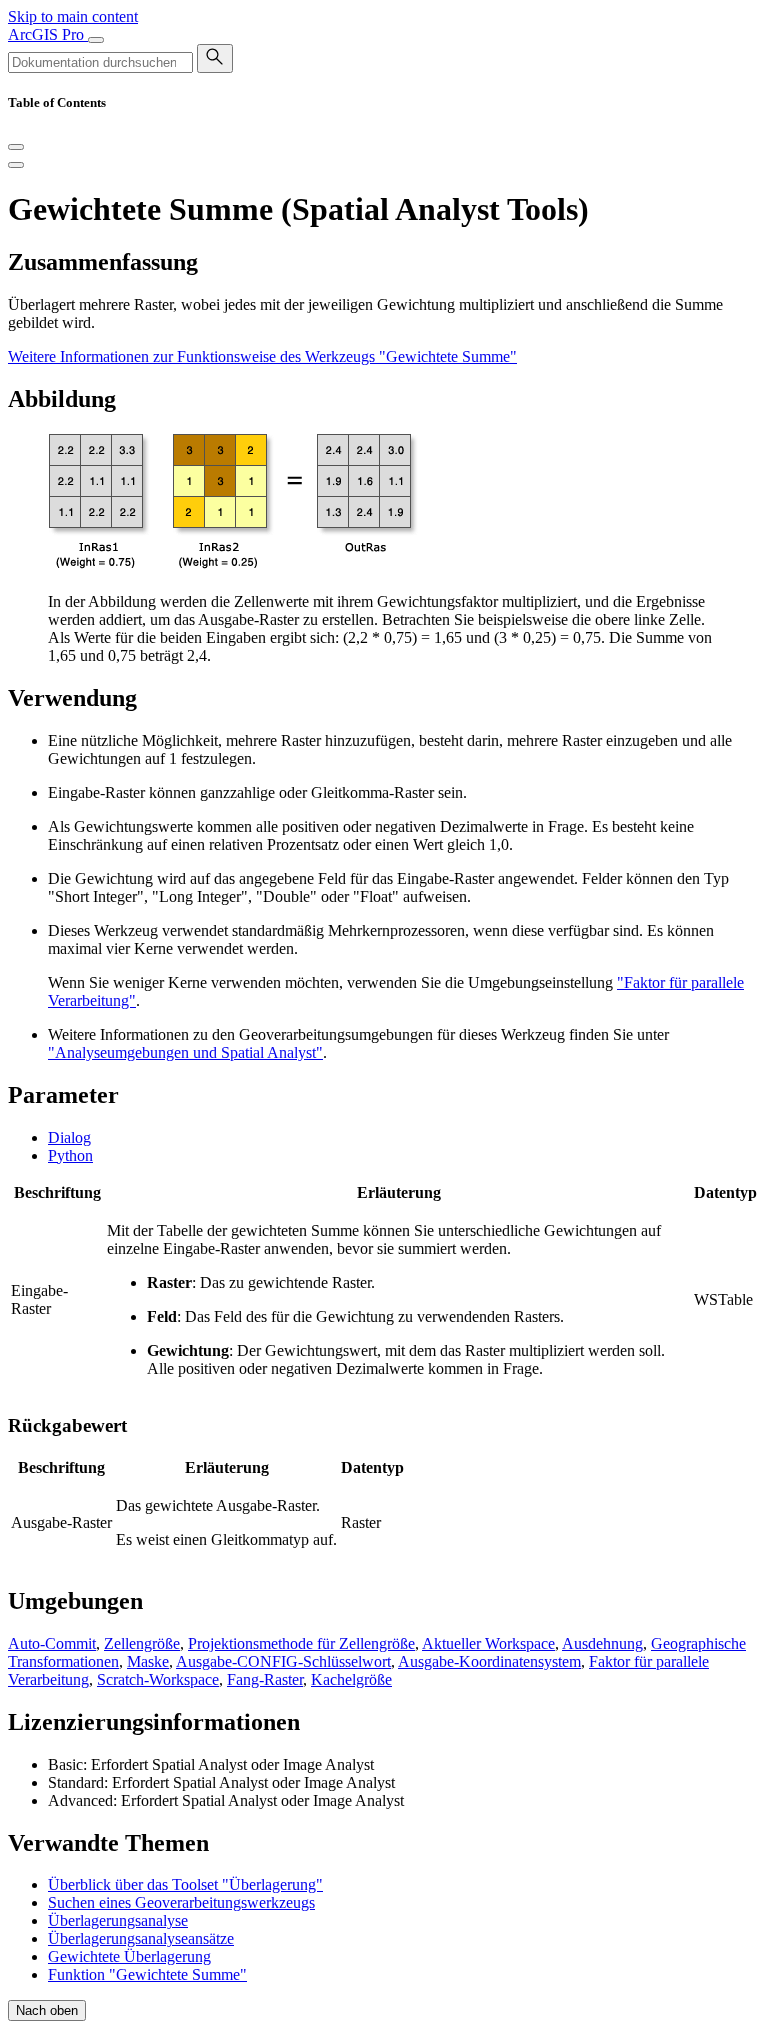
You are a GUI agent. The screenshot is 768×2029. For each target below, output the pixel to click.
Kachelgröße (351, 1679)
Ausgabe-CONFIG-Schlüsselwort (283, 1661)
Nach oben (47, 2010)
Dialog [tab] (69, 1137)
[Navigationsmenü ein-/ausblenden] (96, 40)
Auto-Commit (52, 1643)
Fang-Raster (265, 1679)
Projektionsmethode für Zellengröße (301, 1643)
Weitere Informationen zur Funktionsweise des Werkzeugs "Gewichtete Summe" (262, 356)
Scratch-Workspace (158, 1679)
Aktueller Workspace (488, 1643)
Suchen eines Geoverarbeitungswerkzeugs (181, 1902)
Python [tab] (70, 1155)
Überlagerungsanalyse (118, 1920)
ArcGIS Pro (48, 34)
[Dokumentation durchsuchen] (215, 58)
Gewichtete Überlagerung (129, 1956)
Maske (148, 1661)
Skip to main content (73, 16)
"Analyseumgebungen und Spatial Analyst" (185, 1052)
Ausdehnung (602, 1643)
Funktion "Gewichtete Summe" (147, 1974)
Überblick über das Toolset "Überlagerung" (185, 1884)
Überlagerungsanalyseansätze (141, 1938)
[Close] (16, 147)
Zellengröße (142, 1643)
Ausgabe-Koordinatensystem (489, 1661)
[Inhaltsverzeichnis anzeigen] (16, 165)
